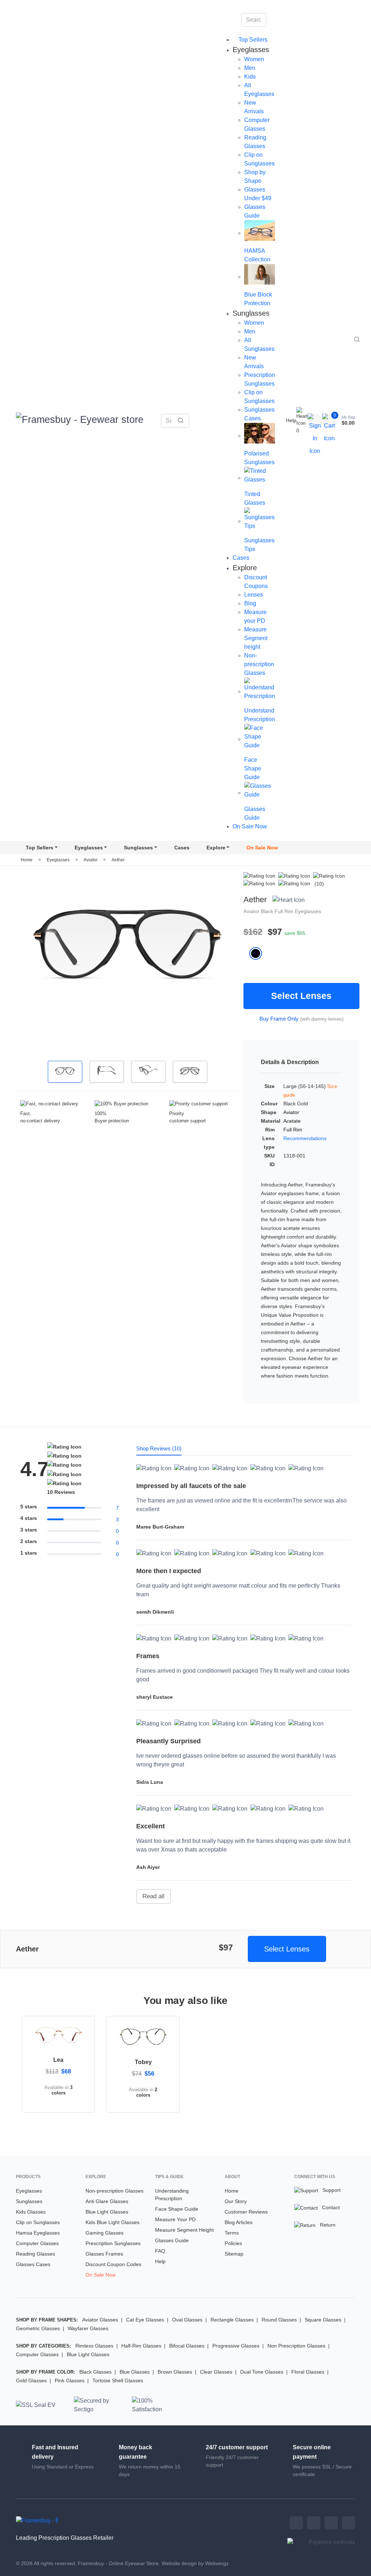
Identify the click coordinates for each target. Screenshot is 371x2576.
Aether (118, 860)
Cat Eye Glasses (145, 2320)
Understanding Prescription (172, 2195)
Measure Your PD (175, 2219)
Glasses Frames (104, 2254)
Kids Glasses (31, 2212)
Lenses (254, 595)
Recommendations (305, 1138)
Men (250, 68)
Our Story (236, 2201)
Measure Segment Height (184, 2230)
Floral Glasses (308, 2372)
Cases (241, 558)
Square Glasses (323, 2320)
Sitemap (234, 2254)
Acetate (292, 1121)
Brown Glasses (175, 2372)
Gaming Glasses (105, 2233)
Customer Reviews (246, 2212)
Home (27, 860)
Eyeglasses (89, 848)
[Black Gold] (259, 953)
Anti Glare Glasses (107, 2201)
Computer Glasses (37, 2243)
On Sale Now (250, 826)
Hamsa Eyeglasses (38, 2233)
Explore (216, 848)
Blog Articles (239, 2222)
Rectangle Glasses (232, 2320)
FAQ (160, 2251)
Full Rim (285, 911)
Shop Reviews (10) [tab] (159, 1448)
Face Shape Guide (177, 2209)
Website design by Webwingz (195, 2563)
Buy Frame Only (279, 1019)
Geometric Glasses (38, 2328)
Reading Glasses (36, 2254)
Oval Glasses (187, 2320)
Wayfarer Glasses (88, 2328)
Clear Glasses (216, 2372)
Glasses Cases (33, 2264)
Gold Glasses (31, 2380)
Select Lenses (301, 996)
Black (268, 911)
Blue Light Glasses (107, 2212)
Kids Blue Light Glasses (112, 2222)
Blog (250, 603)
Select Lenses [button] (287, 1949)
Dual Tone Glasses (262, 2372)
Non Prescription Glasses (296, 2346)
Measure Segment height (256, 638)
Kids (250, 77)
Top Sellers (252, 40)
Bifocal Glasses (187, 2346)
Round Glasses (279, 2320)
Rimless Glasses (94, 2346)
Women (254, 59)
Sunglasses (138, 848)
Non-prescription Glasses (259, 664)
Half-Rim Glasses (141, 2346)
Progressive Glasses (236, 2346)
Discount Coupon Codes (113, 2264)
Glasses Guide (172, 2240)
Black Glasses (95, 2372)
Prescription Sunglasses (113, 2243)
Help (291, 420)
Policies (233, 2243)
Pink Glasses (70, 2380)
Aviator (91, 860)
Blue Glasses (135, 2372)
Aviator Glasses (100, 2320)
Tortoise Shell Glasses (118, 2380)
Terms (232, 2233)
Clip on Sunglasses (38, 2222)
